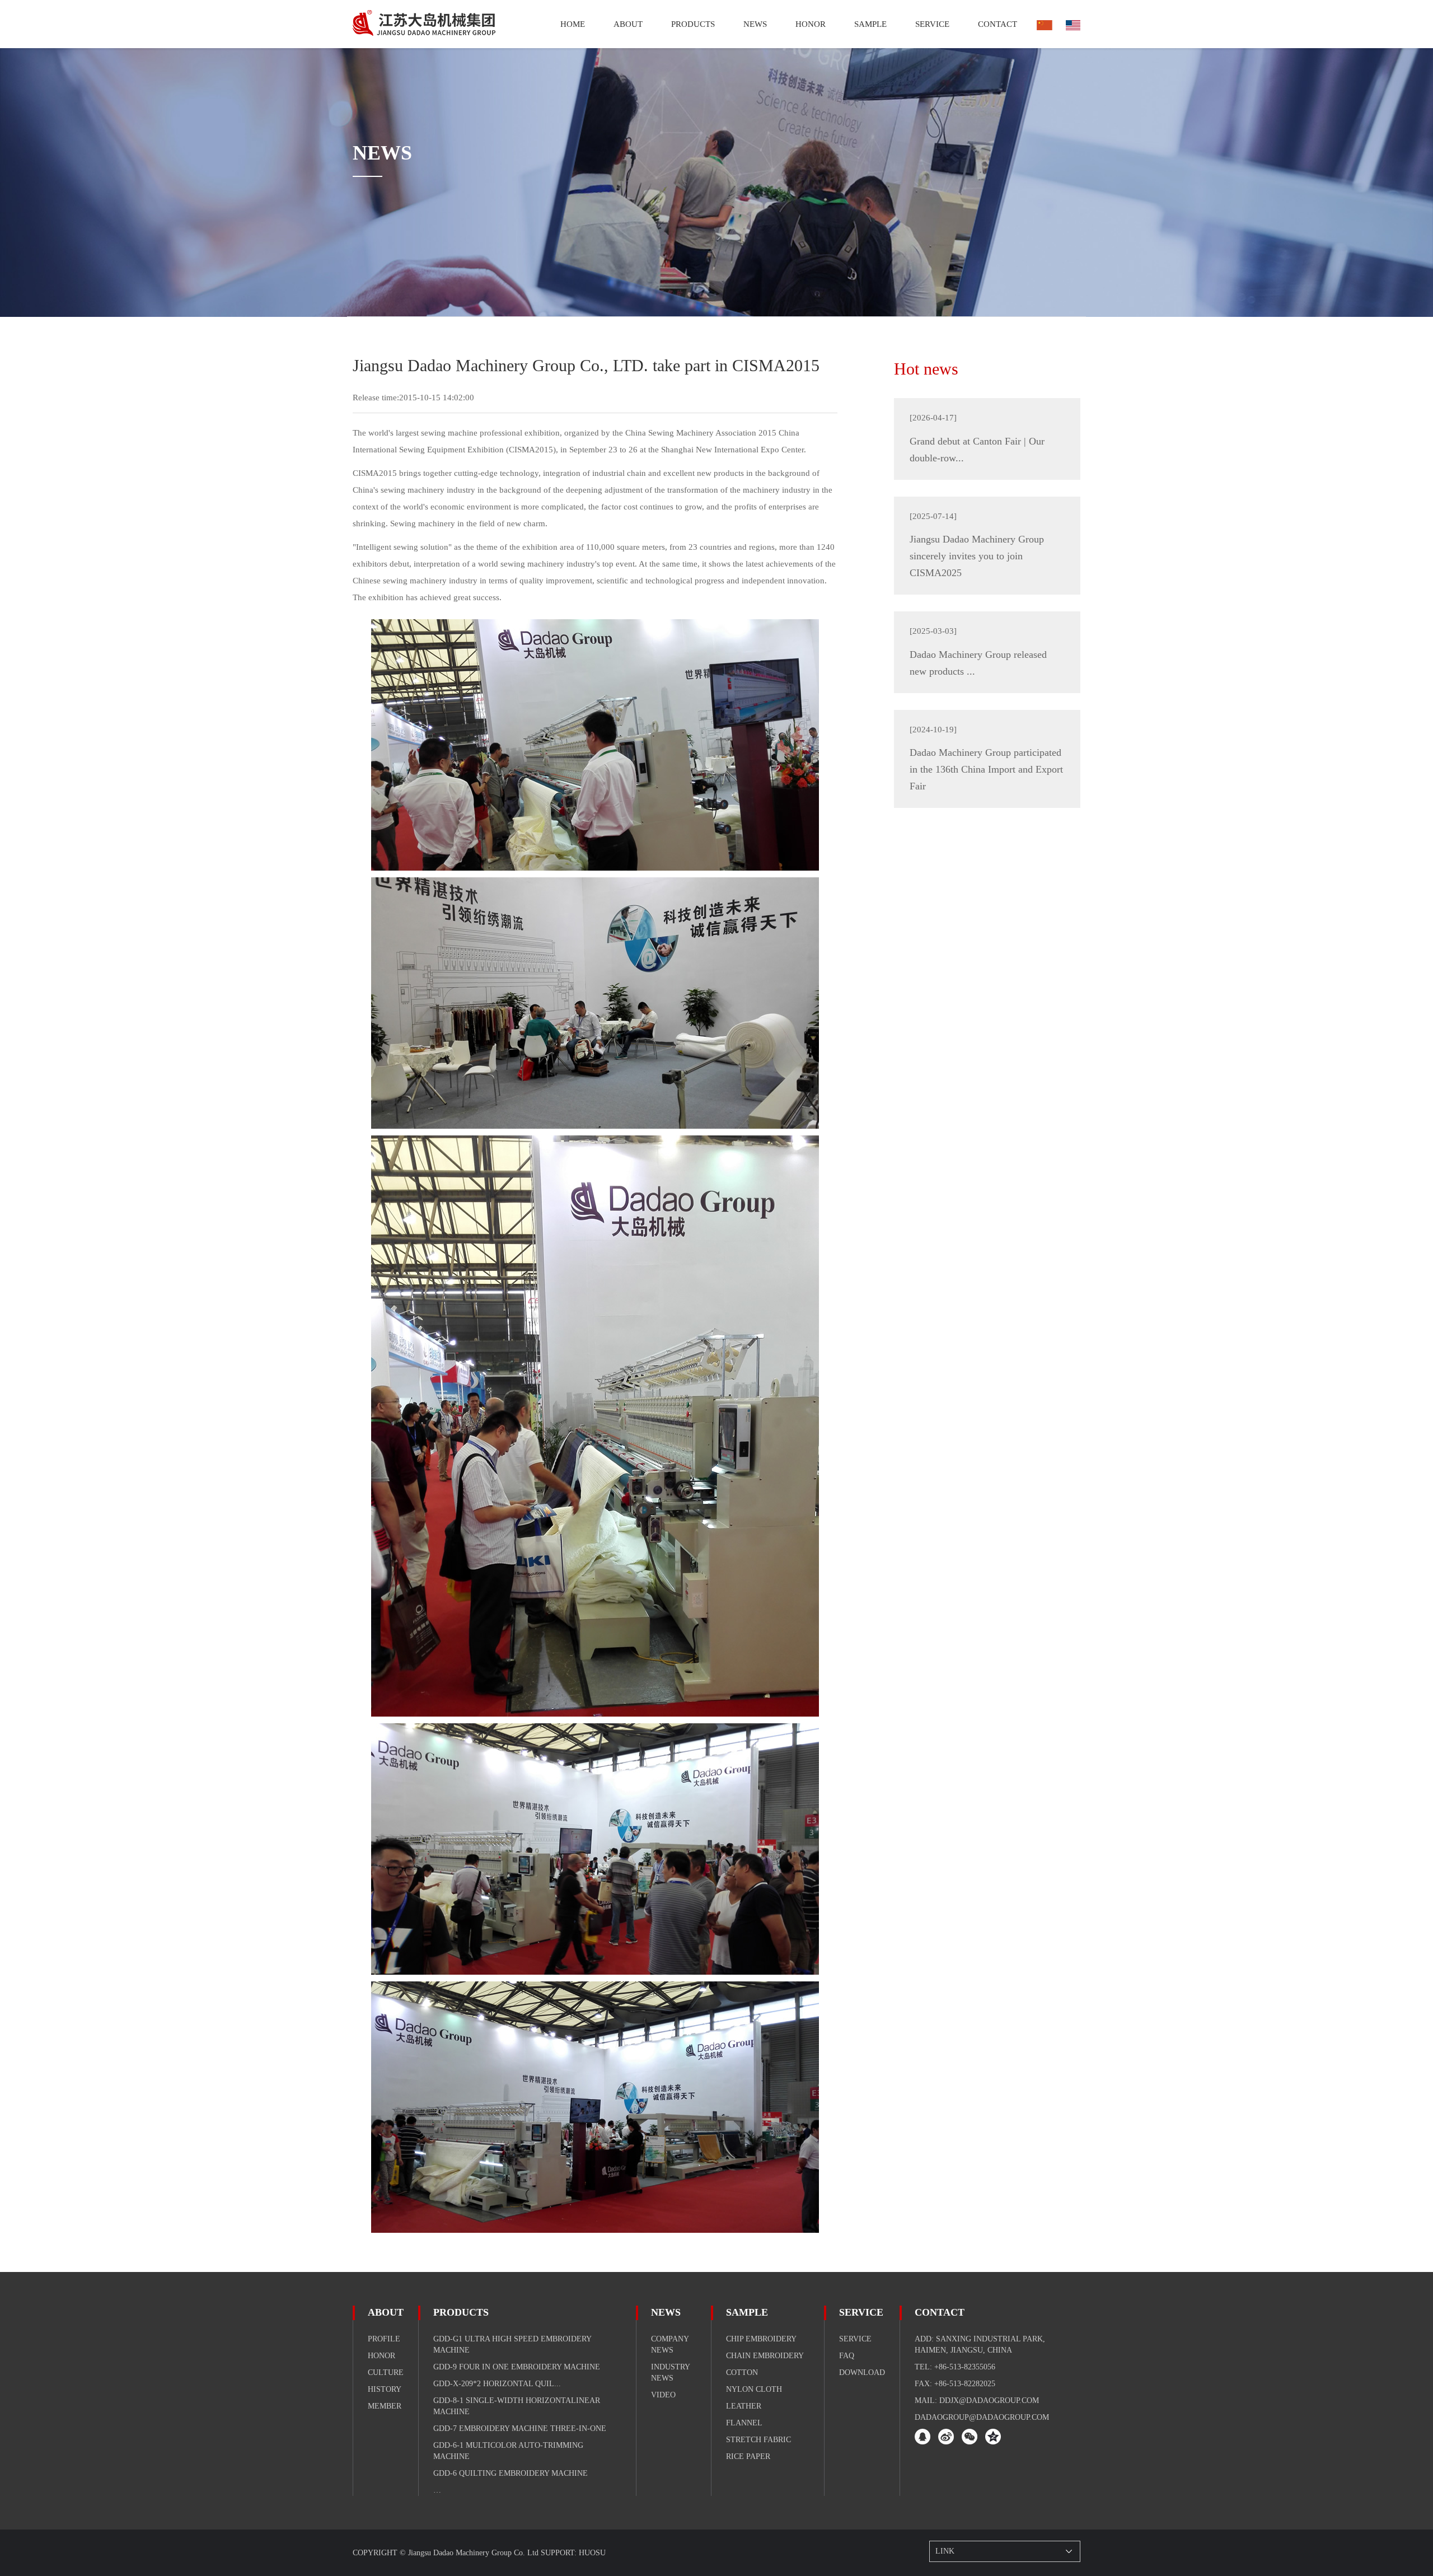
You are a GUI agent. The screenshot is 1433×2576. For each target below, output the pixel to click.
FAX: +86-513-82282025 (955, 2384)
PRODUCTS (693, 24)
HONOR (811, 24)
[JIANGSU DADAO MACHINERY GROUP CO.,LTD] (424, 24)
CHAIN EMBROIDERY (765, 2356)
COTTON (742, 2372)
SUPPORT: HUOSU (573, 2553)
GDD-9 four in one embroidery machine (517, 2367)
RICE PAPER (748, 2456)
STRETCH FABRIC (758, 2440)
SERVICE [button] (932, 24)
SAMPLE (747, 2312)
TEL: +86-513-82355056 (955, 2367)
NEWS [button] (755, 24)
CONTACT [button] (998, 24)
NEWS (666, 2312)
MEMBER (385, 2406)
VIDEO (663, 2395)
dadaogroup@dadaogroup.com (982, 2417)
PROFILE (384, 2339)
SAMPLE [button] (870, 24)
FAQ (847, 2356)
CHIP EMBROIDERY (761, 2339)
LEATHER (744, 2406)
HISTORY (385, 2389)
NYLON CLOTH (754, 2389)
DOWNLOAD (862, 2372)
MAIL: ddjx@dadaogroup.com (977, 2400)
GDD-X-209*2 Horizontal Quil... (497, 2384)
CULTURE (386, 2372)
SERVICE (861, 2312)
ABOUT (386, 2312)
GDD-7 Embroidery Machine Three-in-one (520, 2428)
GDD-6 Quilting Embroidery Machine (511, 2473)
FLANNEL (744, 2423)
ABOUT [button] (628, 24)
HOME (573, 24)
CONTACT (940, 2312)
